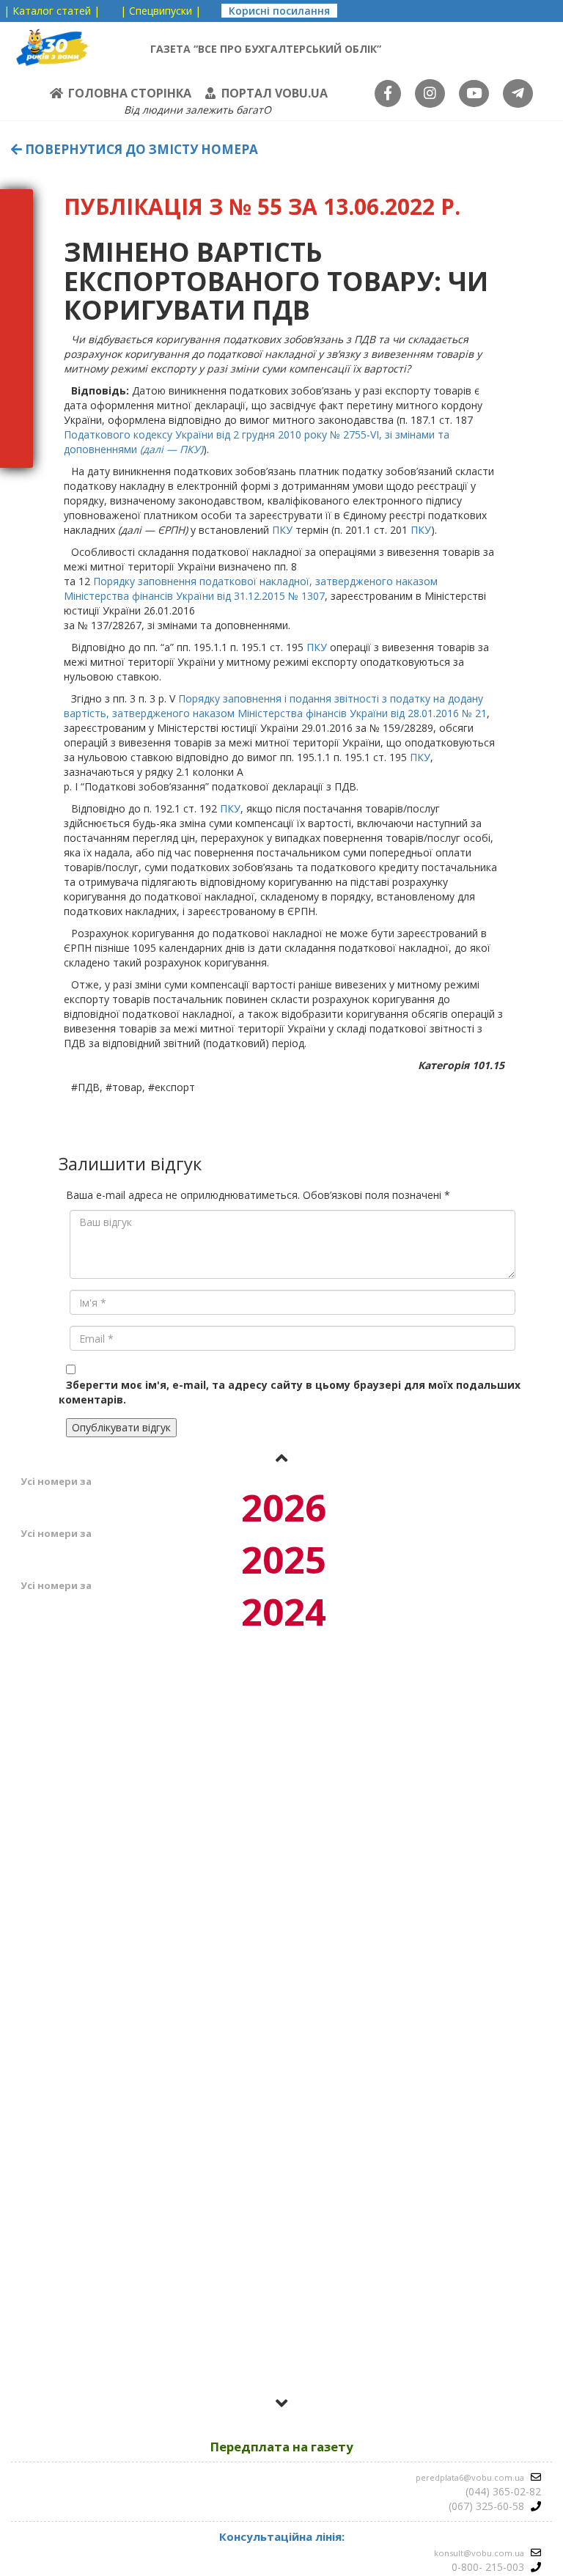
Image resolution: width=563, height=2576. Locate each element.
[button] (281, 1458)
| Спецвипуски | (161, 11)
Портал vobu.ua (275, 93)
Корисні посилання (279, 11)
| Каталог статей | (52, 11)
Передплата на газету (282, 2447)
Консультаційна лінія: (282, 2536)
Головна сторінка (130, 93)
